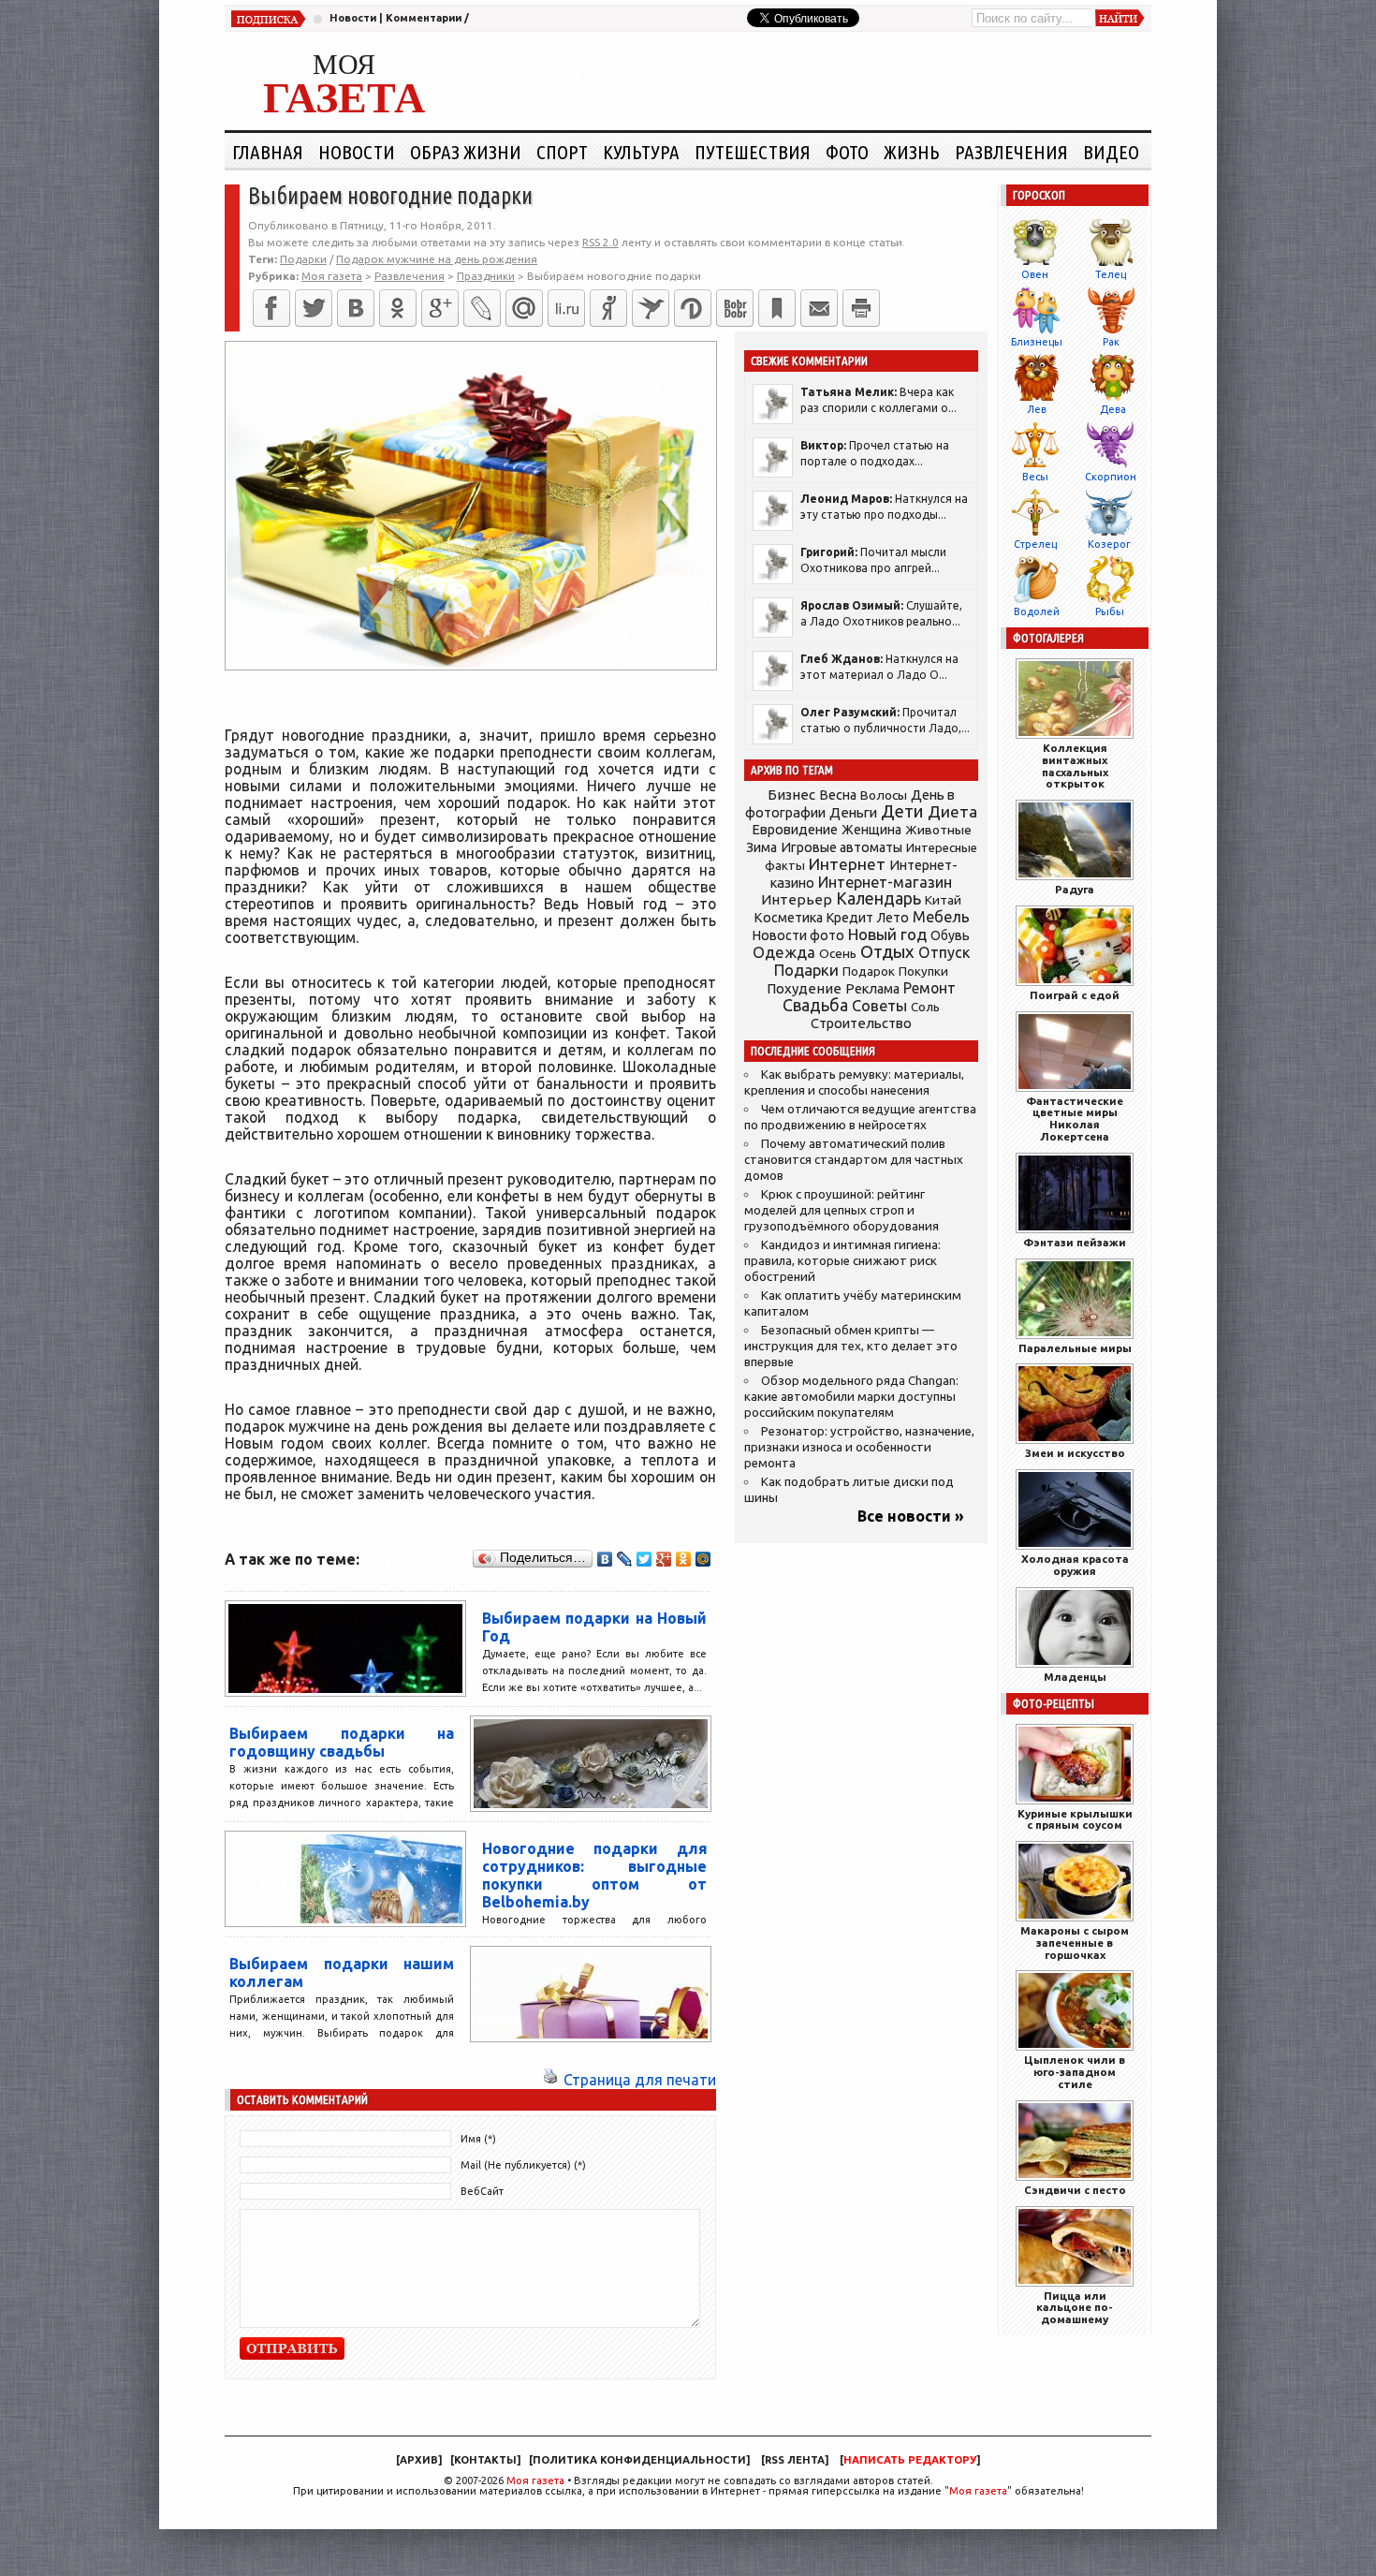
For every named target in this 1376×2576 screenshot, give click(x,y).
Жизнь (912, 152)
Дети (902, 811)
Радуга (1075, 889)
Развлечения (1011, 152)
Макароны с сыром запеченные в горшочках (1075, 1943)
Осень (838, 953)
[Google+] (440, 308)
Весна (838, 795)
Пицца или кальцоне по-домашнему (1075, 2308)
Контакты (485, 2460)
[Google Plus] (664, 1559)
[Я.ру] (608, 308)
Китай (943, 900)
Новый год (887, 934)
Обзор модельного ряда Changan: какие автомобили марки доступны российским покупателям (851, 1397)
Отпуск (944, 952)
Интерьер (797, 899)
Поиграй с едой (1075, 995)
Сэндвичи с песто (1075, 2190)
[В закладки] (777, 308)
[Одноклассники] (398, 308)
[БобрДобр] (735, 308)
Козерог (1109, 544)
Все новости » (911, 1516)
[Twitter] (314, 308)
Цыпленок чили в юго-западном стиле (1075, 2072)
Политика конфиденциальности (639, 2460)
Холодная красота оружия (1075, 1565)
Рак (1111, 342)
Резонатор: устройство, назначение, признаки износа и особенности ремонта (859, 1447)
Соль (925, 1007)
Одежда (784, 952)
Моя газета (535, 2480)
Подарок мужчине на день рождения (437, 259)
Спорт (562, 152)
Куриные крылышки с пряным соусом (1075, 1819)
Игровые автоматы (842, 847)
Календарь (878, 898)
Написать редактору (910, 2460)
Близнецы (1037, 342)
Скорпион (1111, 477)
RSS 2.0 (600, 242)
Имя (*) (478, 2139)
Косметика (788, 918)
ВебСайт (482, 2191)
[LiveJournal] (482, 308)
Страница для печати (640, 2080)
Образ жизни (466, 152)
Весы (1035, 477)
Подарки (303, 259)
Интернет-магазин (885, 882)
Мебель (941, 917)
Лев (1037, 409)
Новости (353, 18)
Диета (952, 811)
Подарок (869, 972)
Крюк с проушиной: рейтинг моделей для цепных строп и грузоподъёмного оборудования (842, 1210)
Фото (847, 152)
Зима (761, 847)
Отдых (887, 952)
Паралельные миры (1075, 1348)
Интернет (847, 864)
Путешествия (753, 152)
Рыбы (1110, 611)
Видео (1111, 152)
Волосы (884, 795)
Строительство (861, 1023)
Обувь (950, 935)
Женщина (871, 830)
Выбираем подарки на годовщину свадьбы (342, 1742)
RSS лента (795, 2460)
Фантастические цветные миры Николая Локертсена (1075, 1119)
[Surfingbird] (651, 308)
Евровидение (795, 829)
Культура (641, 152)
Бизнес (791, 795)
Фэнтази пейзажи (1075, 1242)
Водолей (1037, 611)
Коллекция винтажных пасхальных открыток (1075, 765)
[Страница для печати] (550, 2080)
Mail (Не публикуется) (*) (523, 2165)
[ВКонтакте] (356, 308)
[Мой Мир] (703, 1559)
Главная (268, 152)
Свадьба (815, 1005)
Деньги (853, 812)
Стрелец (1035, 544)
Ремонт (930, 988)
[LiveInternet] (566, 308)
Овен (1035, 274)
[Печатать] (861, 308)
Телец (1111, 274)
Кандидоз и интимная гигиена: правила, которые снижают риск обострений (842, 1261)
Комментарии (424, 18)
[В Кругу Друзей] (693, 308)
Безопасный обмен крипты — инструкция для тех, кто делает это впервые (851, 1346)
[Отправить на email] (819, 308)
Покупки (923, 972)
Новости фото (798, 935)
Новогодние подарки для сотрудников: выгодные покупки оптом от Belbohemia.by (594, 1875)
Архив (419, 2460)
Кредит (850, 918)
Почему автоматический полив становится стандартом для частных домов (854, 1160)
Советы (879, 1006)
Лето (893, 918)
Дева (1113, 409)
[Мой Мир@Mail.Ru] (524, 308)
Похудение (804, 988)
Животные (938, 830)
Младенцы (1075, 1677)
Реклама (872, 989)
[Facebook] (271, 308)
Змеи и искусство (1075, 1453)
